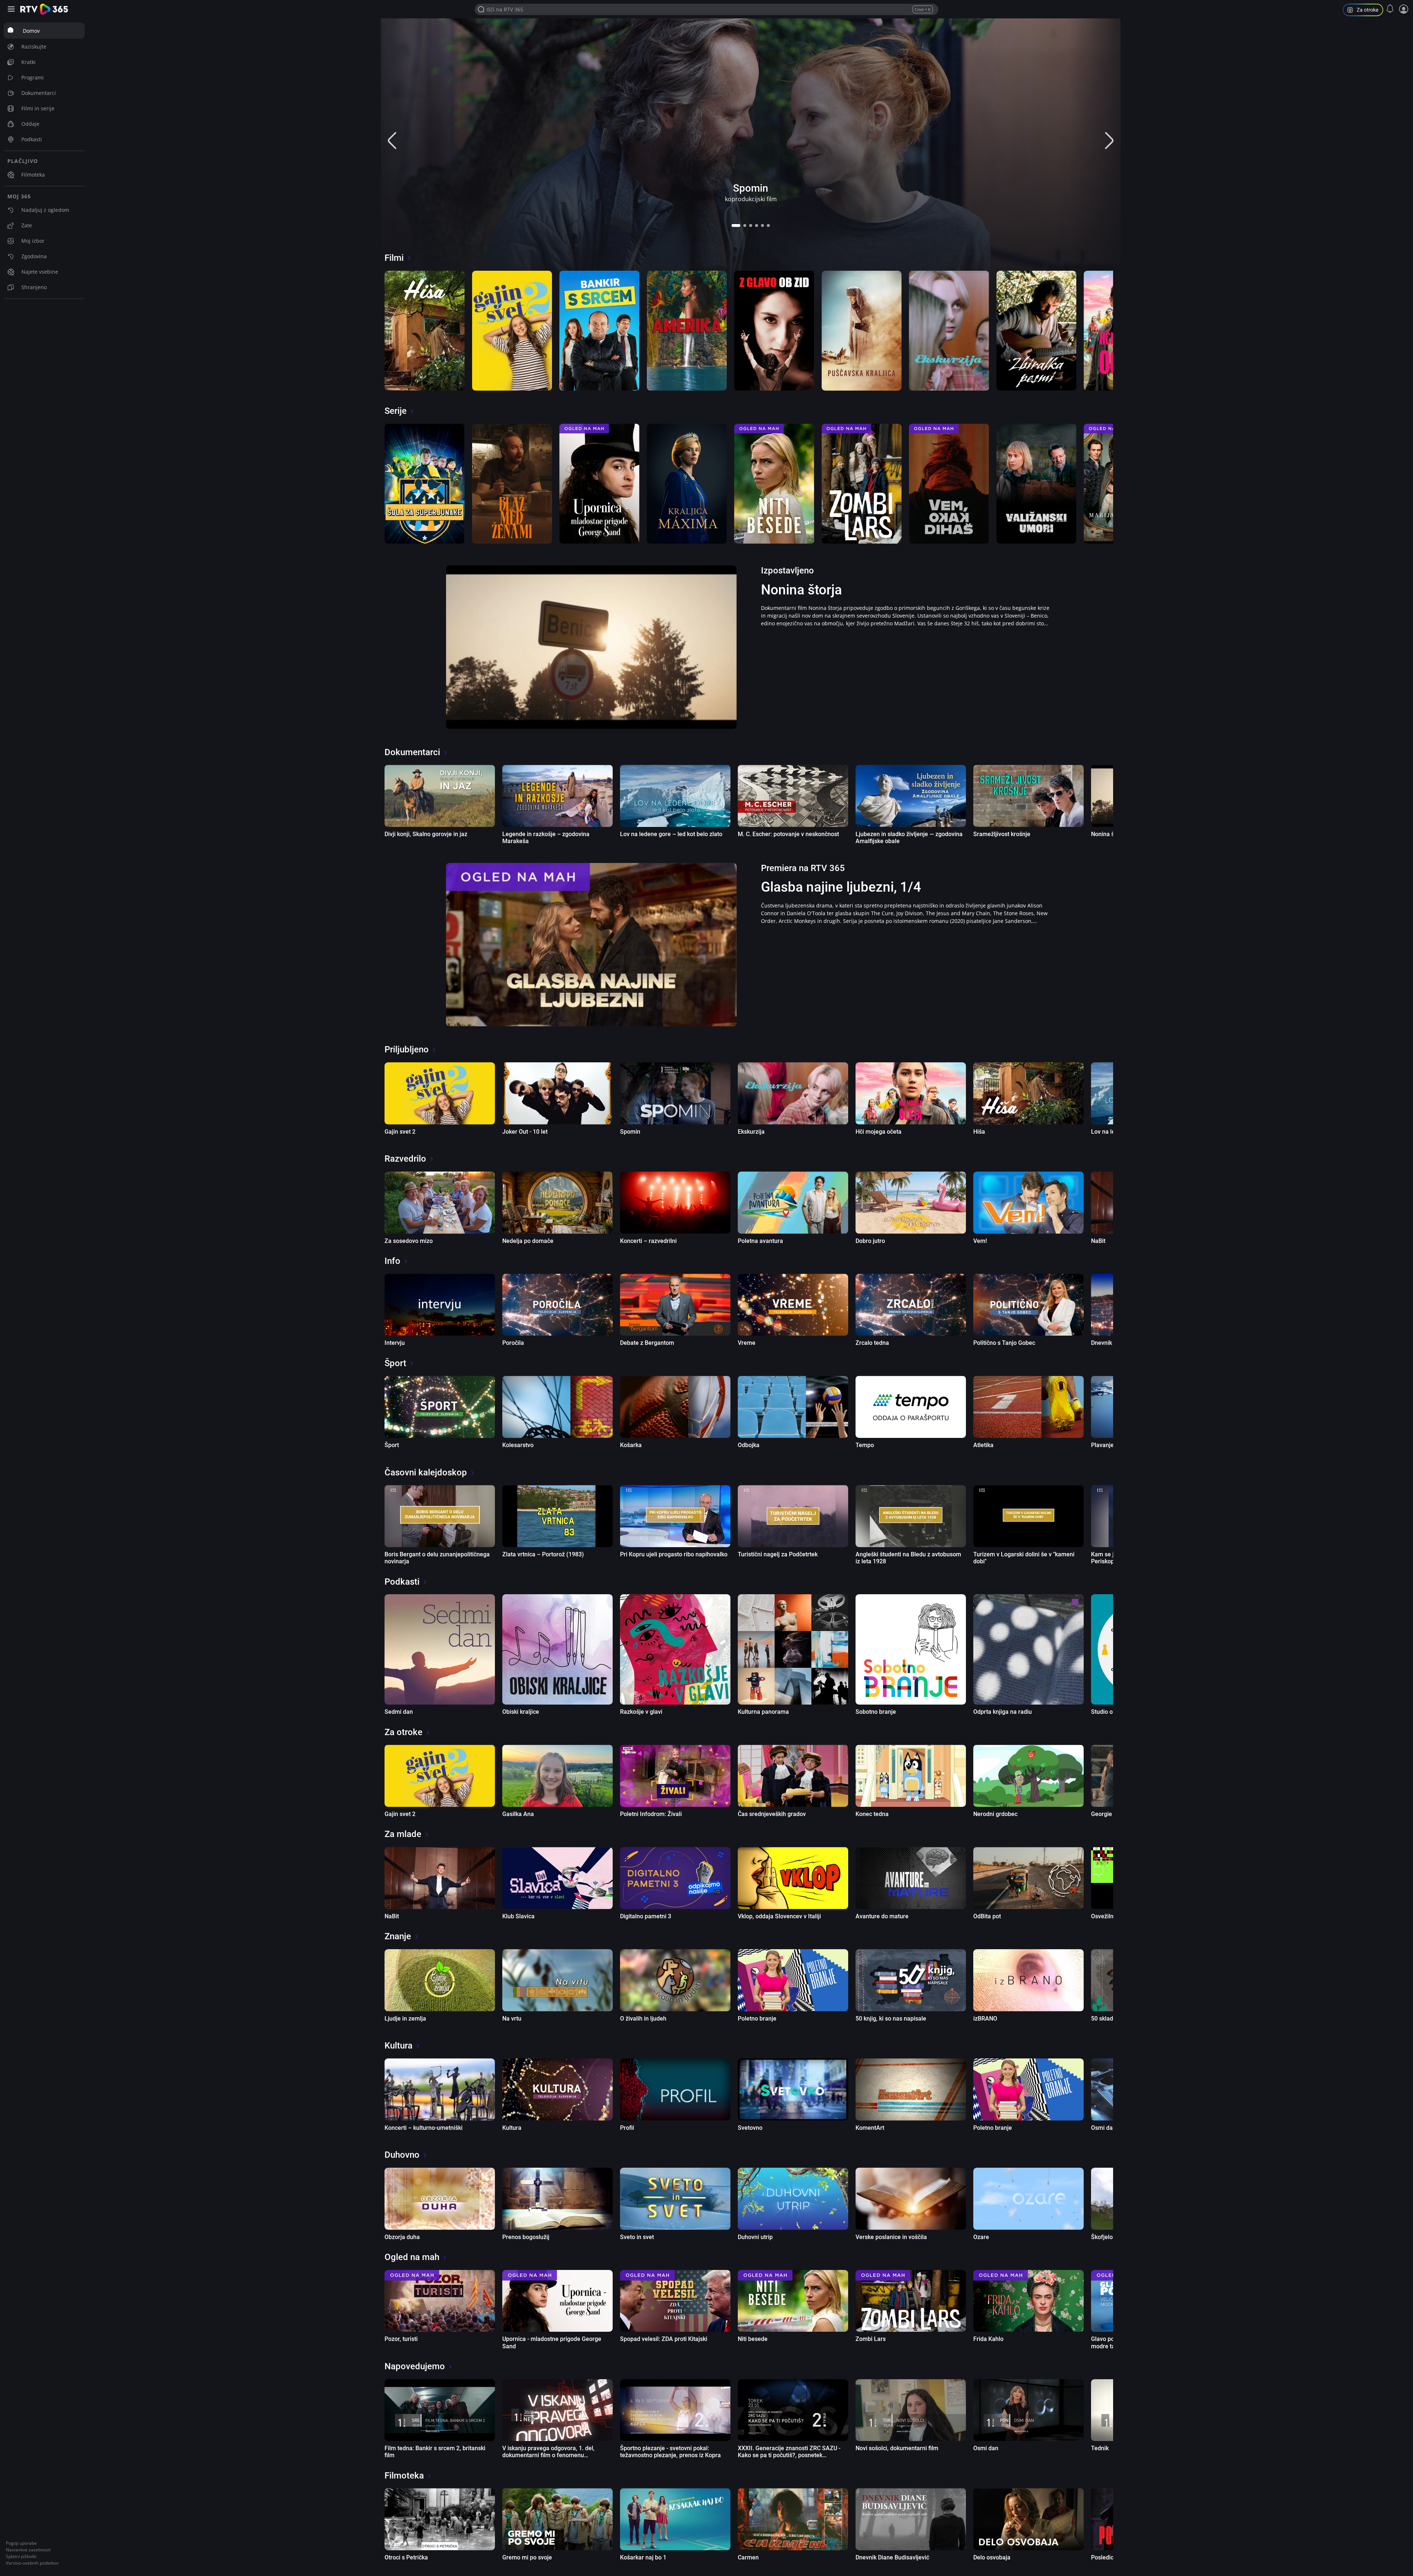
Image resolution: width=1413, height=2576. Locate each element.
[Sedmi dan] (440, 1649)
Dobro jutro (870, 1241)
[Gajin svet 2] (512, 331)
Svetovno (750, 2128)
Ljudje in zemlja (405, 2019)
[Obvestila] (1390, 9)
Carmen (748, 2557)
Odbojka (749, 1445)
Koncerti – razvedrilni (648, 1241)
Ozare (981, 2237)
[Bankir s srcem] (599, 331)
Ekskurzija (751, 1132)
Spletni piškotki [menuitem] (21, 2556)
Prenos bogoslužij (526, 2237)
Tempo (865, 1445)
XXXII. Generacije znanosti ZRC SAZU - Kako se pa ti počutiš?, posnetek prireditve (789, 2455)
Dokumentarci (412, 752)
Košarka (631, 1445)
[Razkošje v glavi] (675, 1649)
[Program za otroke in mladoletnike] (1366, 11)
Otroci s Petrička (406, 2557)
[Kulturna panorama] (793, 1649)
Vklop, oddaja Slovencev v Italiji (779, 1916)
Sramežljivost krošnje (1002, 834)
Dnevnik (1102, 1343)
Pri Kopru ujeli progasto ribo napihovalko (674, 1554)
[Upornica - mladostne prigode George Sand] (599, 484)
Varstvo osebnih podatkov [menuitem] (32, 2563)
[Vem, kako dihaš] (949, 484)
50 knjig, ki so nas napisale (891, 2019)
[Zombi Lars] (862, 484)
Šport (395, 1363)
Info (392, 1261)
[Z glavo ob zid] (774, 331)
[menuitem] (44, 31)
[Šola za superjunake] (425, 484)
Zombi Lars (871, 2339)
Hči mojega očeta (879, 1132)
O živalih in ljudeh (643, 2019)
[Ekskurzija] (949, 331)
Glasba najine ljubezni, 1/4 (841, 887)
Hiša (979, 1132)
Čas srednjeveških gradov (772, 1814)
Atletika (983, 1445)
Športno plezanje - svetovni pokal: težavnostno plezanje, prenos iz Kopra (670, 2452)
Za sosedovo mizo (409, 1241)
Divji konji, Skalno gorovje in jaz (426, 834)
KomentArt (870, 2128)
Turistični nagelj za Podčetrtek (778, 1554)
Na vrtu (512, 2019)
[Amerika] (687, 331)
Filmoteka (404, 2476)
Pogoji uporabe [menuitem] (21, 2543)
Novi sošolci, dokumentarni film (897, 2448)
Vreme (747, 1343)
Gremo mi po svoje (527, 2557)
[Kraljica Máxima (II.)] (687, 484)
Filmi (394, 258)
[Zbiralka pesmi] (1037, 331)
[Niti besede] (774, 484)
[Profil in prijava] (1404, 9)
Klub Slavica (518, 1916)
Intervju (395, 1343)
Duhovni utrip (755, 2237)
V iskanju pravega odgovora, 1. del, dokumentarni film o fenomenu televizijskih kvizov (548, 2455)
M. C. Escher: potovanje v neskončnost (788, 834)
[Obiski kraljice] (557, 1649)
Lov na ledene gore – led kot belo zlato (671, 834)
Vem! (980, 1241)
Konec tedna (872, 1814)
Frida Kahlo (988, 2339)
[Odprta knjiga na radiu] (1028, 1649)
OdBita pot (987, 1916)
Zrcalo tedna (872, 1343)
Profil (627, 2128)
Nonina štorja (801, 590)
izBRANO (985, 2019)
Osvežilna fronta (1113, 1916)
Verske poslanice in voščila (891, 2237)
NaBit (1098, 1241)
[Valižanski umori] (1037, 484)
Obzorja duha (402, 2237)
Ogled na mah (412, 2257)
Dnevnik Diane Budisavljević (892, 2557)
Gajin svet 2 (400, 1132)
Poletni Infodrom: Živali (651, 1814)
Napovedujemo (415, 2366)
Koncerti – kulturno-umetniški (424, 2128)
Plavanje (1102, 1445)
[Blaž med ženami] (512, 484)
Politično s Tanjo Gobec (1004, 1343)
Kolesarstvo (518, 1445)
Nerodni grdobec (995, 1814)
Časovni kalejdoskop (426, 1472)
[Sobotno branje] (911, 1649)
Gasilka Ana (518, 1814)
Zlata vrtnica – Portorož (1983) (543, 1554)
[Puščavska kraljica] (862, 331)
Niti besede (753, 2339)
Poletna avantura (760, 1241)
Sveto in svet (637, 2237)
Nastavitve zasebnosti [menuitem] (28, 2550)
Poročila (513, 1343)
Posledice (1104, 2557)
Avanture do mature (882, 1916)
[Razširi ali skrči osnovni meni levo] (12, 9)
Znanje (398, 1936)
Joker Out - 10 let (525, 1132)
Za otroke (403, 1732)
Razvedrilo (405, 1159)
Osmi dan (1104, 2128)
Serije (396, 411)
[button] (736, 225)
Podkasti (402, 1582)
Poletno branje (757, 2019)
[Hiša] (425, 331)
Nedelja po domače (528, 1241)
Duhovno (402, 2155)
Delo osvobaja (992, 2557)
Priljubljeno (407, 1049)
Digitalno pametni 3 (646, 1916)
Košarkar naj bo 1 (643, 2557)
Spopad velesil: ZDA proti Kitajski (664, 2339)
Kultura (399, 2046)
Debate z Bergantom (647, 1343)
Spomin (751, 188)
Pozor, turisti (401, 2339)
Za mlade (403, 1834)
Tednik (1100, 2448)
